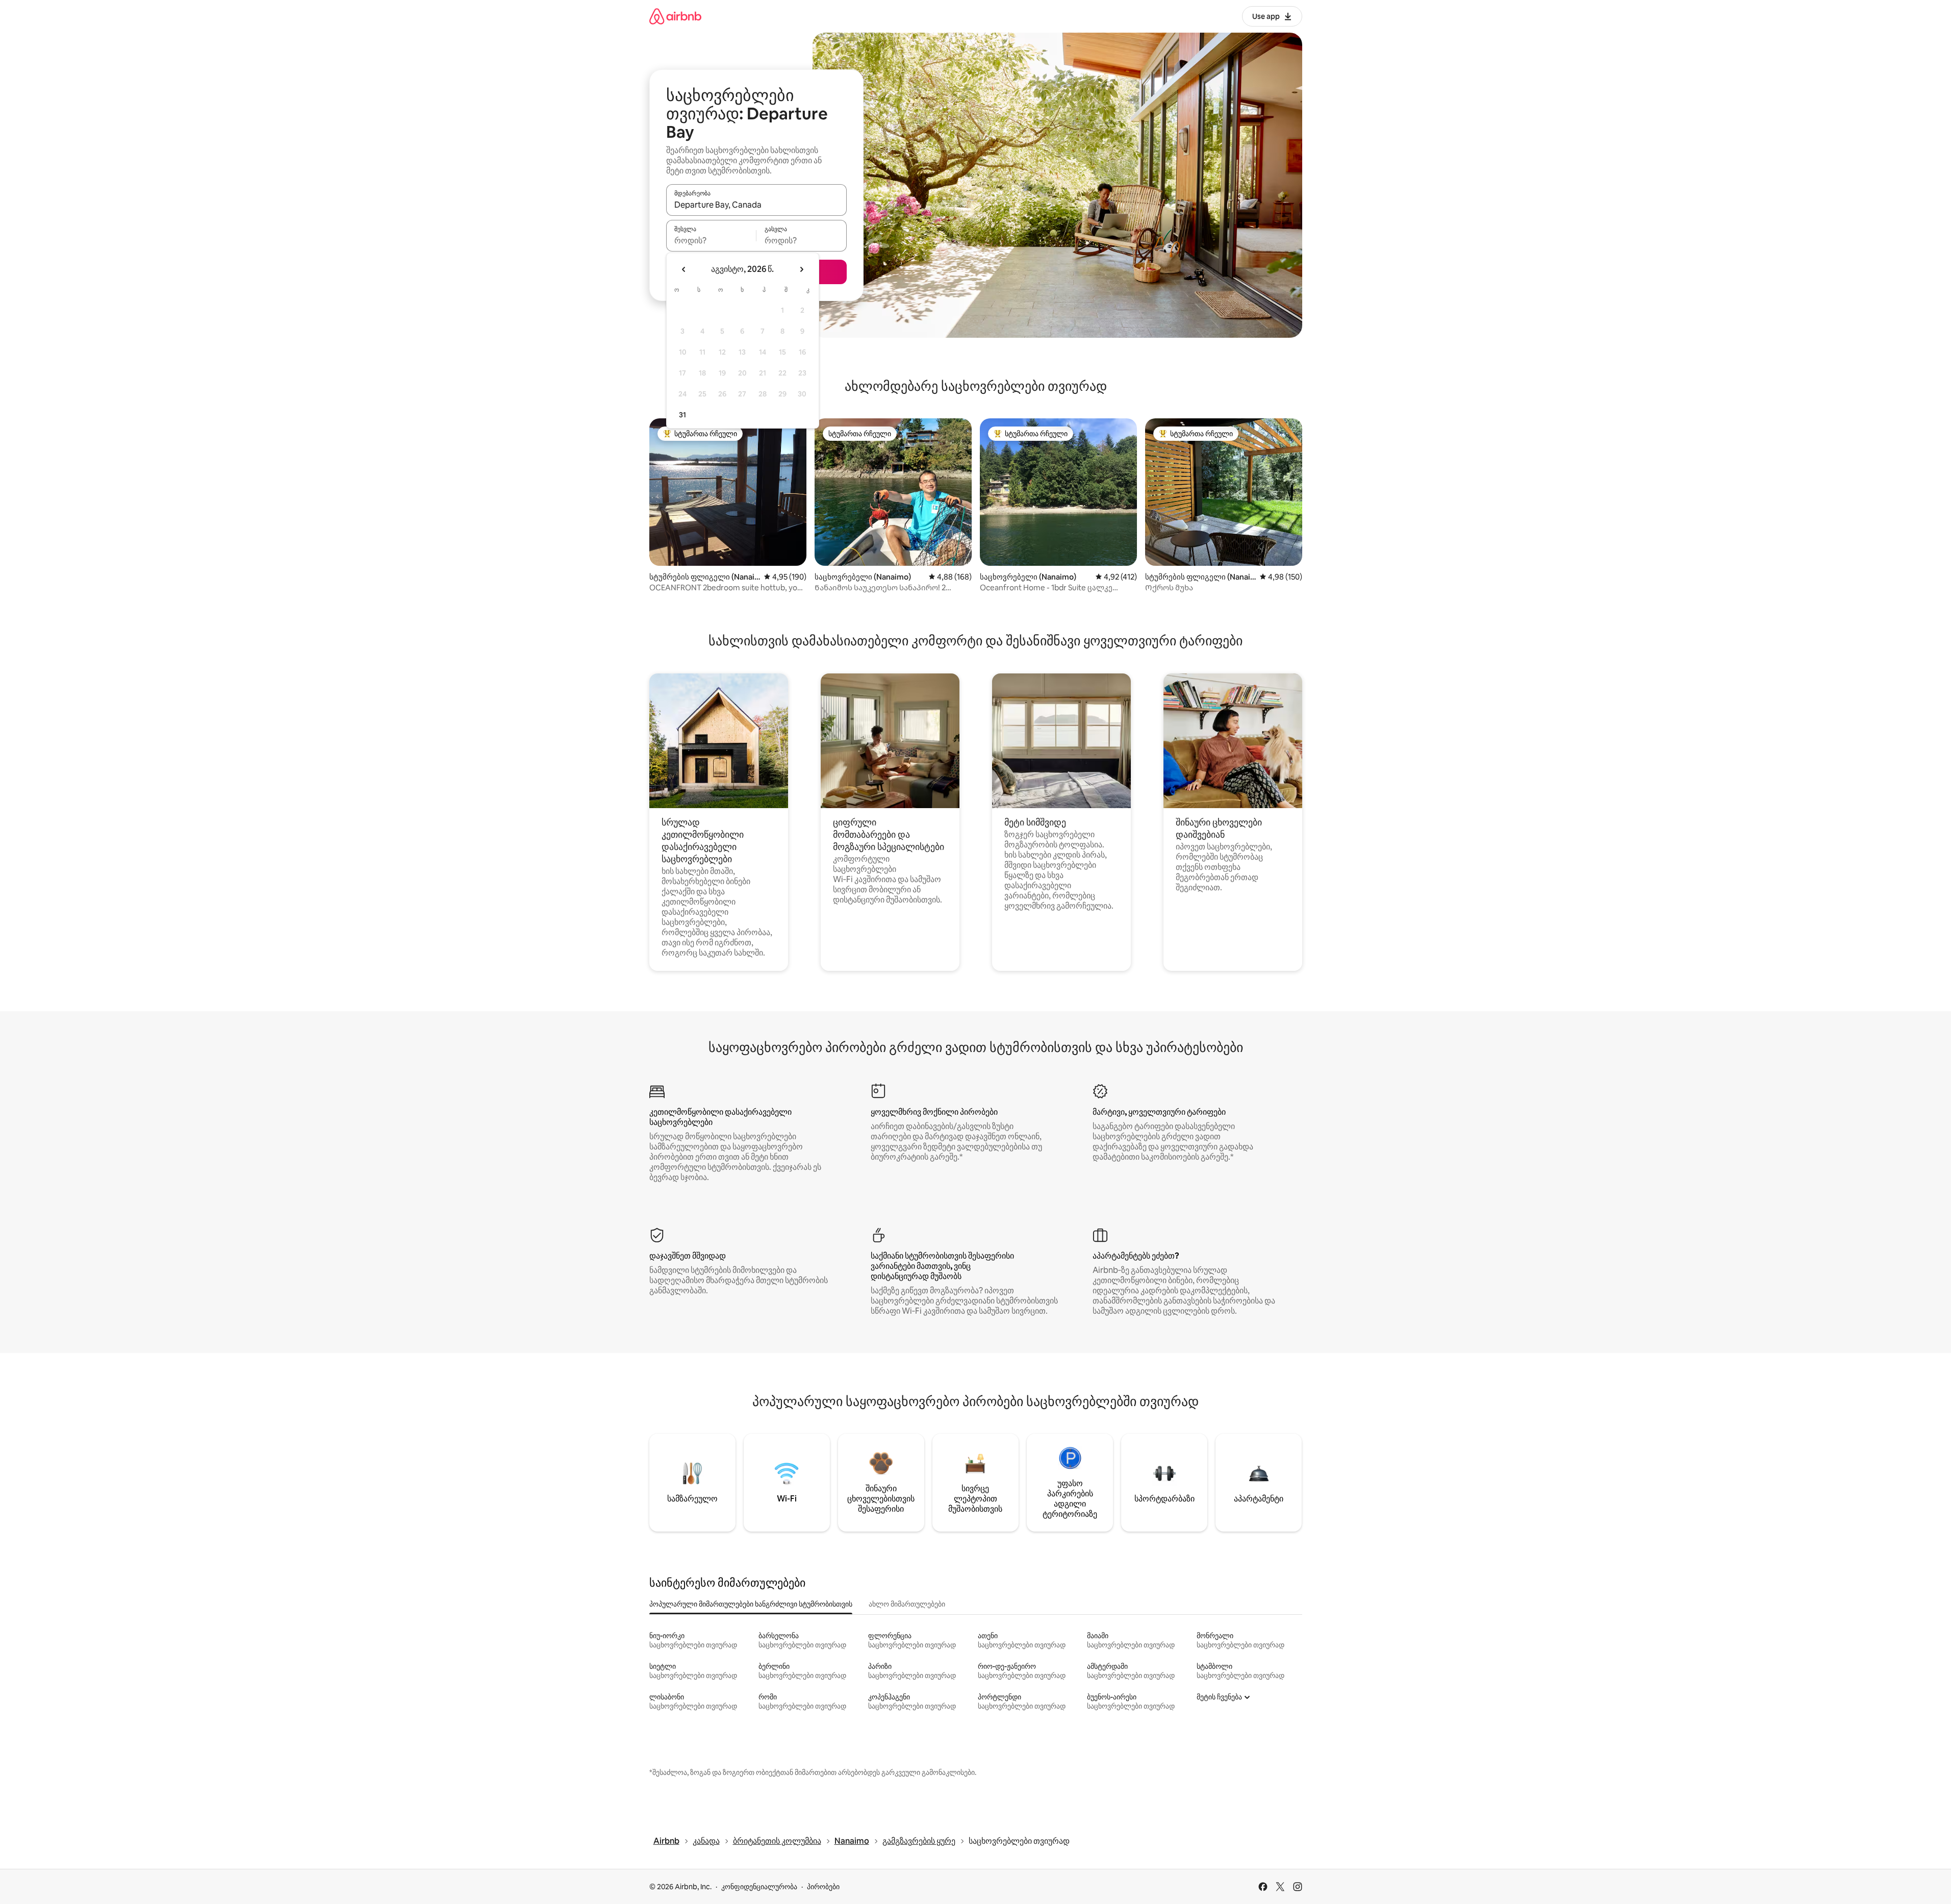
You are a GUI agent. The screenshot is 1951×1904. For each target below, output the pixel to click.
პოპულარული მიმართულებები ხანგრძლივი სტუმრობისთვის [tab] (751, 1604)
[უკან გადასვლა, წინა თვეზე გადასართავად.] (684, 269)
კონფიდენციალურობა (759, 1887)
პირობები (823, 1887)
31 (682, 415)
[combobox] (756, 205)
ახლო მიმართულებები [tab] (907, 1604)
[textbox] (711, 240)
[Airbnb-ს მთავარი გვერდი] (675, 16)
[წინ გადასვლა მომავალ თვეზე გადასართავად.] (801, 269)
